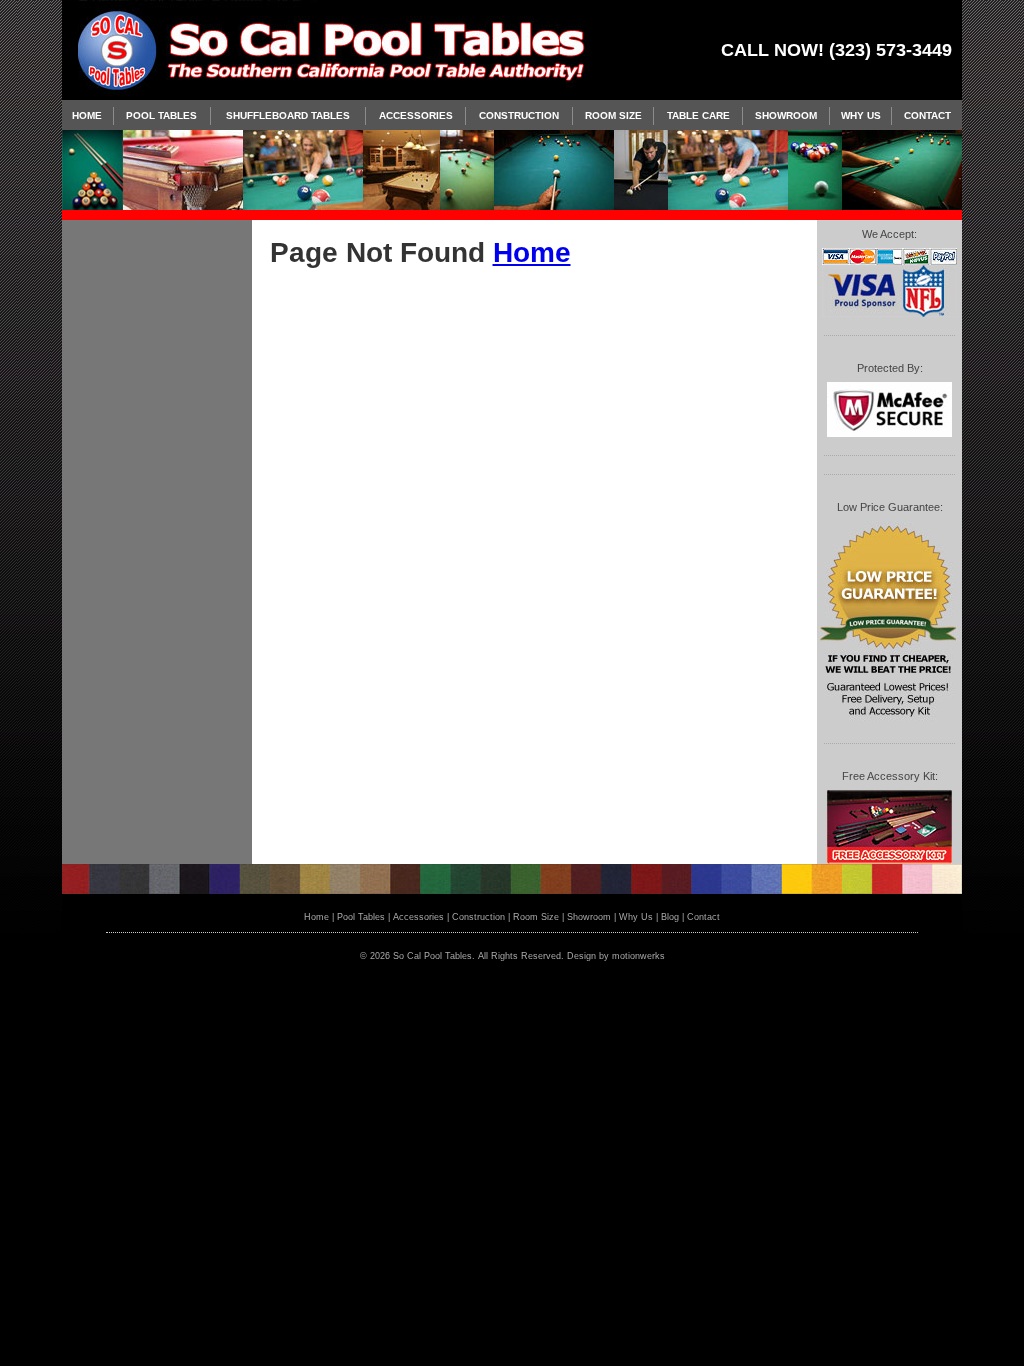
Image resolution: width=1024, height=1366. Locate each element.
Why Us (861, 115)
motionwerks (638, 956)
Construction (519, 115)
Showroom (786, 115)
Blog (670, 917)
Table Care (698, 115)
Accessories (416, 115)
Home (87, 115)
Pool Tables (161, 115)
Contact (927, 115)
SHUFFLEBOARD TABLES (288, 115)
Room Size (613, 115)
